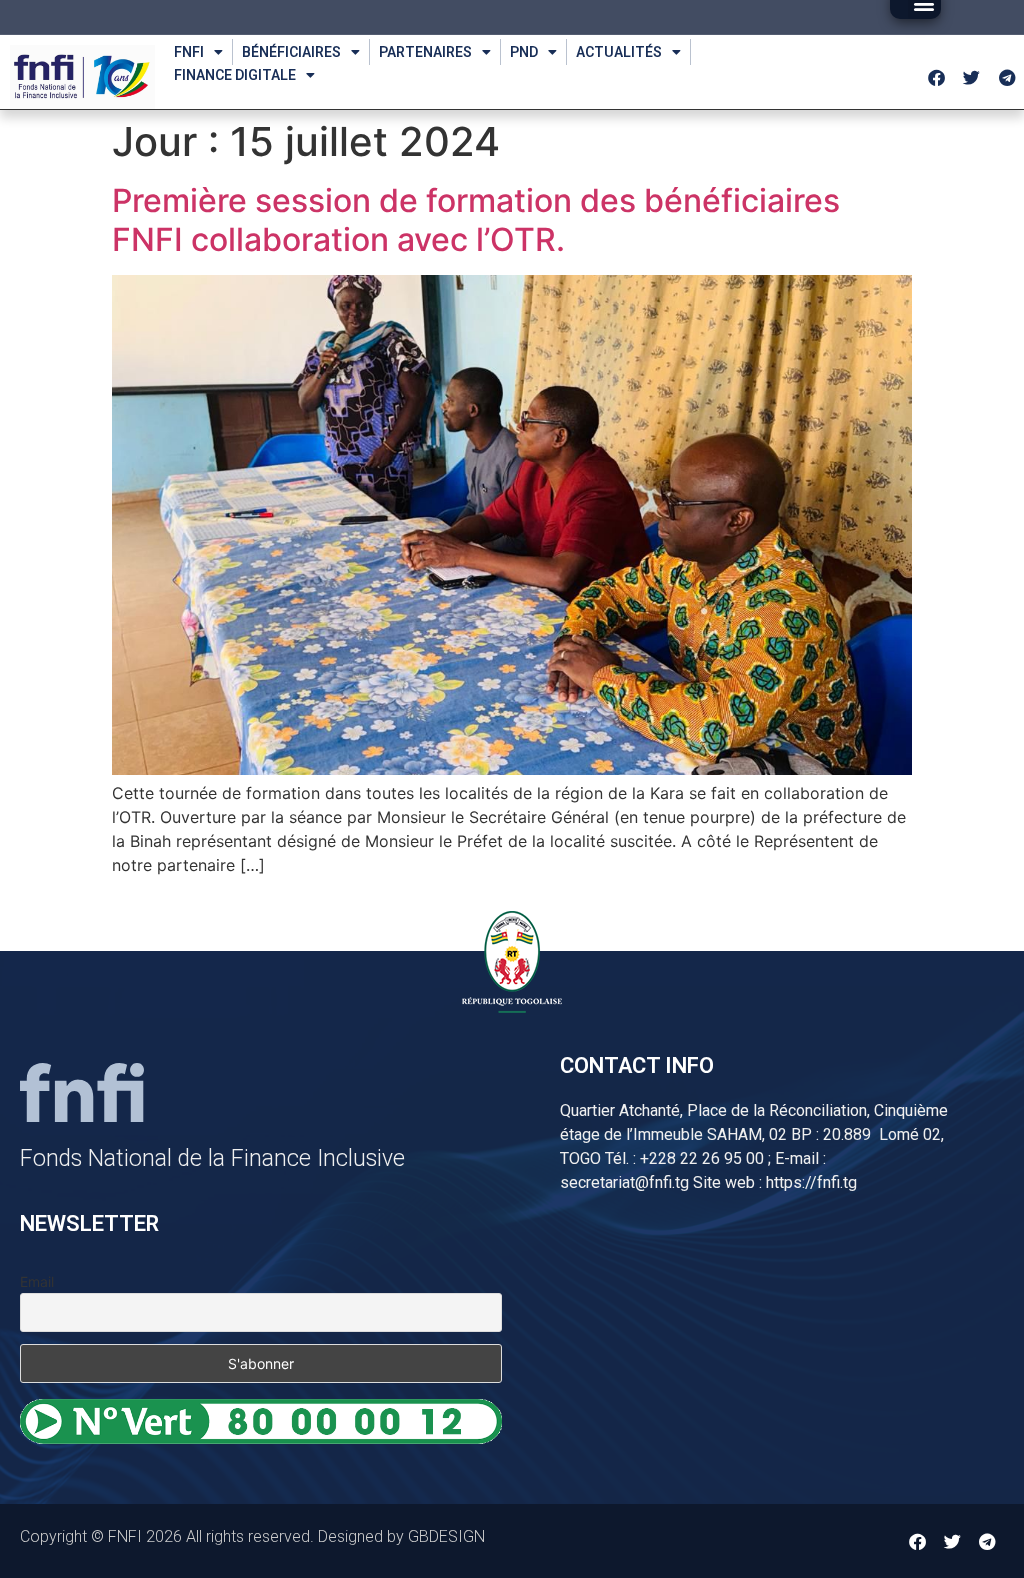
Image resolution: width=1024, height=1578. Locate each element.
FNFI (189, 52)
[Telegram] (1007, 77)
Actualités (619, 52)
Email (37, 1281)
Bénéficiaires (291, 52)
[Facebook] (937, 77)
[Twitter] (972, 77)
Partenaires (425, 52)
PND (524, 52)
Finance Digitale (235, 75)
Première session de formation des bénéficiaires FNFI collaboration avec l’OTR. (476, 219)
